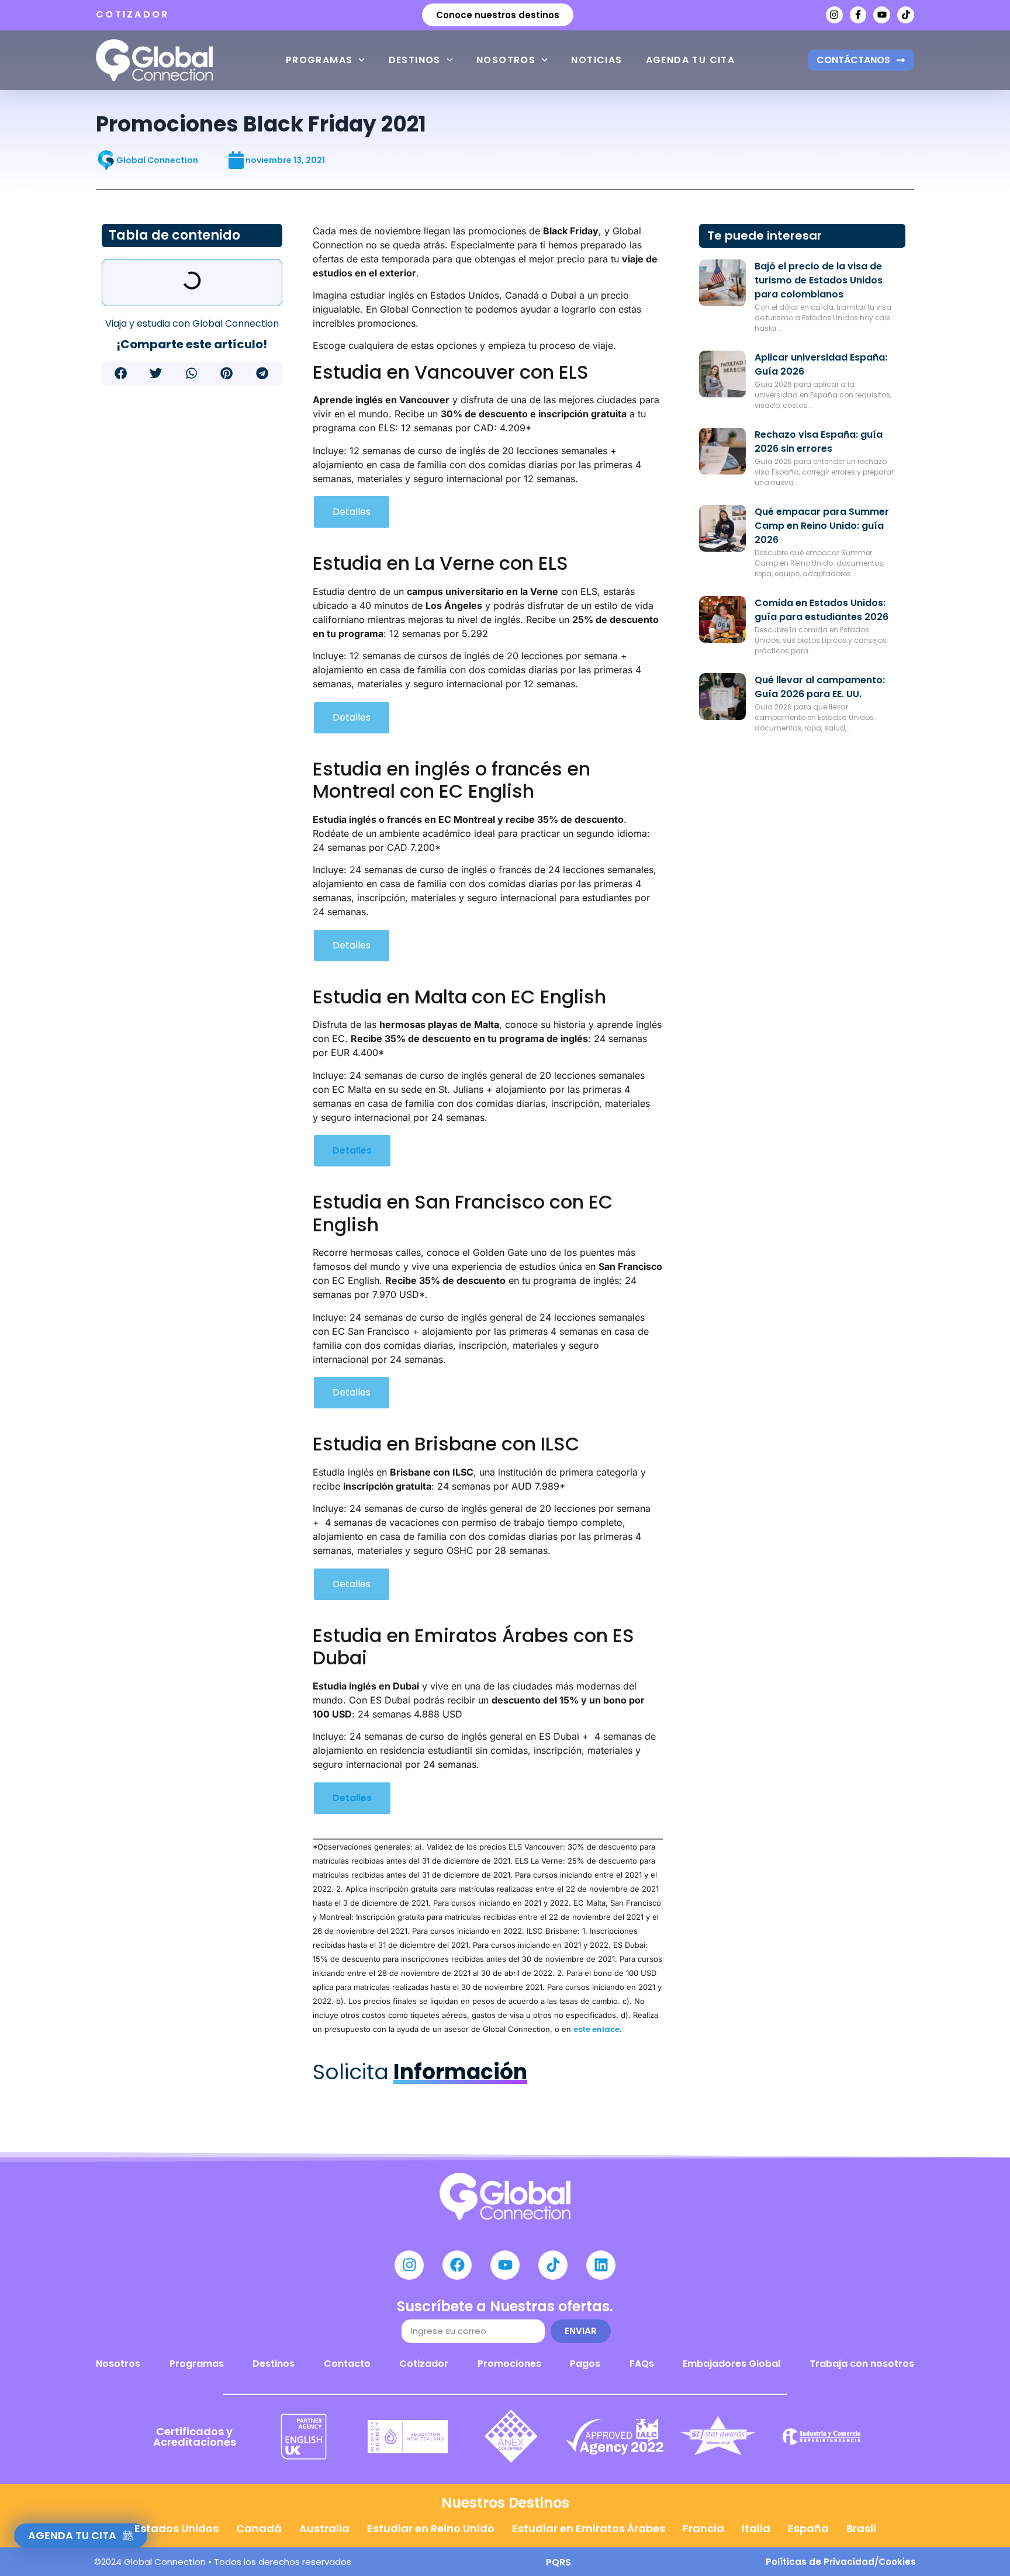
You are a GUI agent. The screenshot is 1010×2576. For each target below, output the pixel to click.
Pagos (585, 2364)
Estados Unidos (177, 2528)
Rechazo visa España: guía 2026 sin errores (819, 442)
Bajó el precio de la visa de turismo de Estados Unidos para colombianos (819, 280)
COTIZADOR (133, 14)
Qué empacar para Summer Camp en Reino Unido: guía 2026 (822, 526)
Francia (703, 2528)
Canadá (259, 2528)
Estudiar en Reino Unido (431, 2528)
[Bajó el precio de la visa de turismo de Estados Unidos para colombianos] (722, 283)
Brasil (861, 2528)
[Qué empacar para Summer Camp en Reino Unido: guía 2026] (722, 528)
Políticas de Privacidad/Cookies (841, 2562)
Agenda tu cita (691, 60)
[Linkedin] (601, 2265)
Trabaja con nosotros (862, 2364)
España (808, 2528)
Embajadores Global (731, 2364)
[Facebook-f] (858, 15)
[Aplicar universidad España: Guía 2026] (722, 374)
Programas (319, 60)
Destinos (415, 60)
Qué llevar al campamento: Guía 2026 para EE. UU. (820, 687)
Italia (756, 2528)
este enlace (596, 2029)
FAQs (642, 2364)
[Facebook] (457, 2265)
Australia (324, 2528)
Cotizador (424, 2364)
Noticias (596, 60)
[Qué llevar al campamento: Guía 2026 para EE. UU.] (722, 697)
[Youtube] (882, 15)
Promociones (509, 2364)
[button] (121, 373)
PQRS (558, 2562)
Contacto (347, 2364)
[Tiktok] (906, 15)
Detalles (352, 512)
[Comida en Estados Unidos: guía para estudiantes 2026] (722, 619)
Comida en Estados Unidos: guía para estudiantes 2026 (822, 610)
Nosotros (506, 60)
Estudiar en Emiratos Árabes (589, 2528)
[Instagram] (834, 15)
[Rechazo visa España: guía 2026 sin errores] (722, 451)
